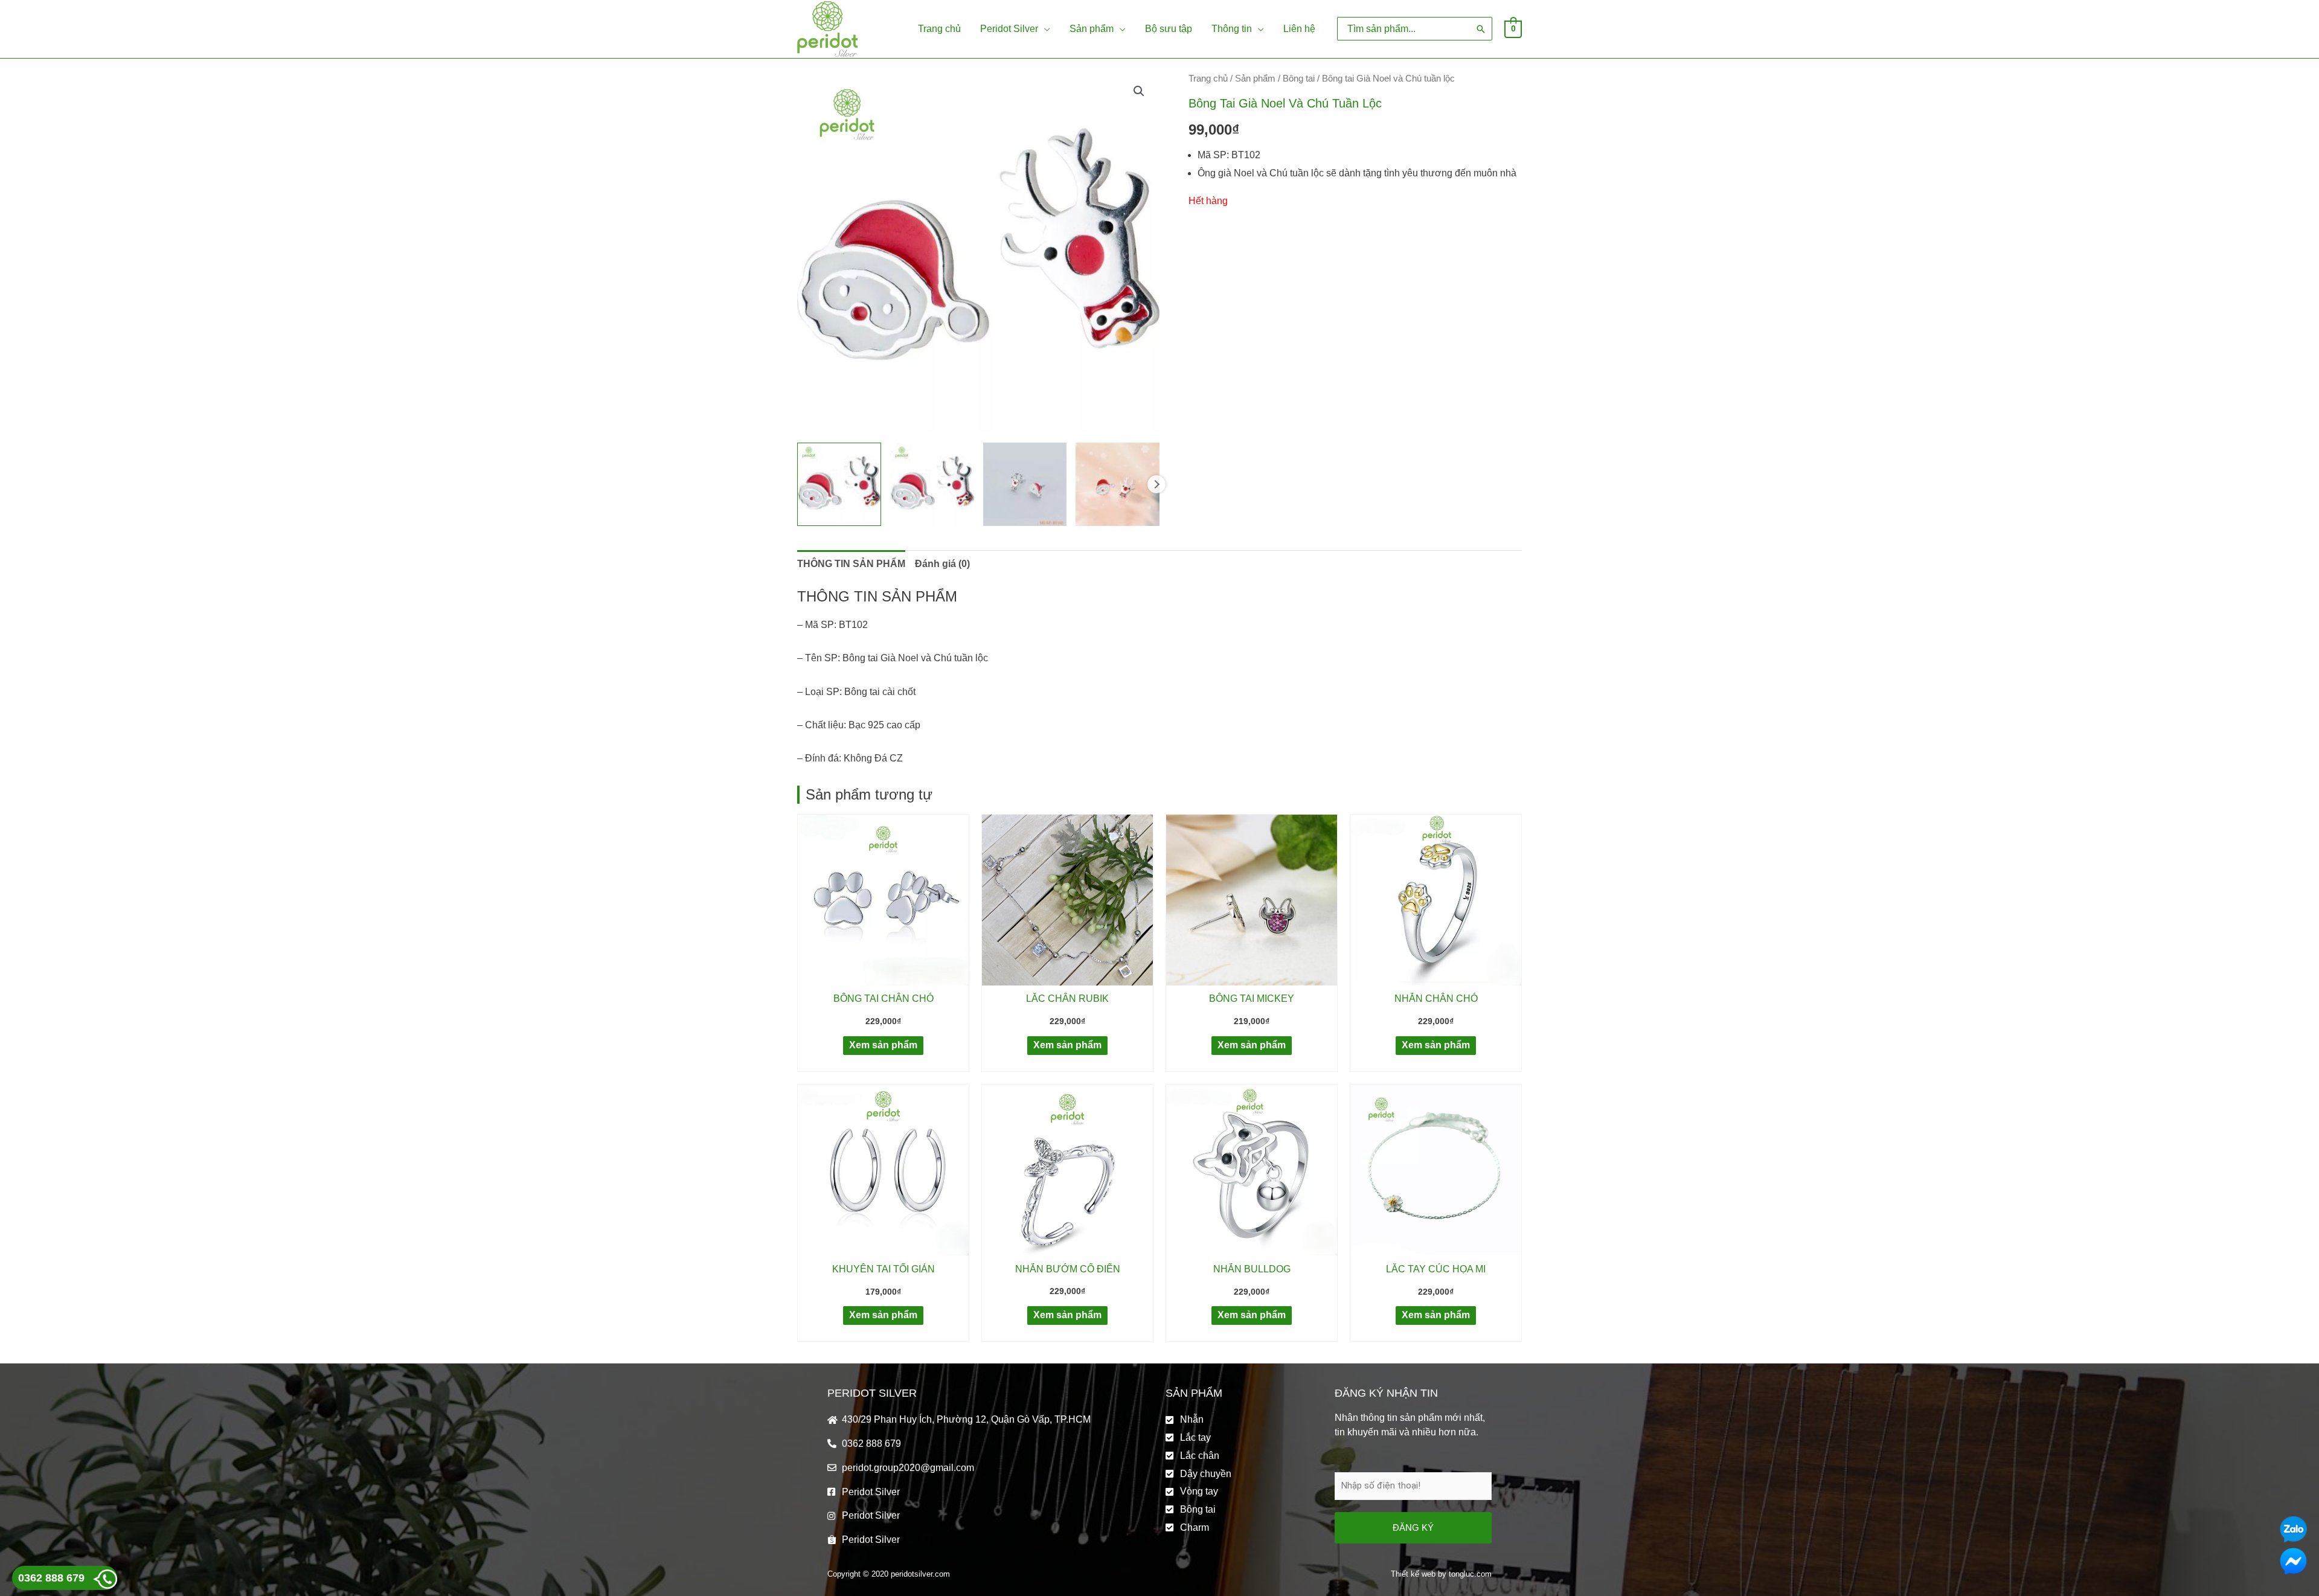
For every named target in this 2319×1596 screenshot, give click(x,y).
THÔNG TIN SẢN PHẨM (851, 564)
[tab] (851, 564)
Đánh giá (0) (942, 564)
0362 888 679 (51, 1578)
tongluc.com (1470, 1574)
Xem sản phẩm (883, 1045)
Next (1156, 484)
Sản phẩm (1255, 79)
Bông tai (1299, 79)
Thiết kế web (1413, 1574)
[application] (1044, 29)
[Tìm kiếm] (1481, 29)
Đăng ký (1413, 1527)
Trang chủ (1208, 79)
